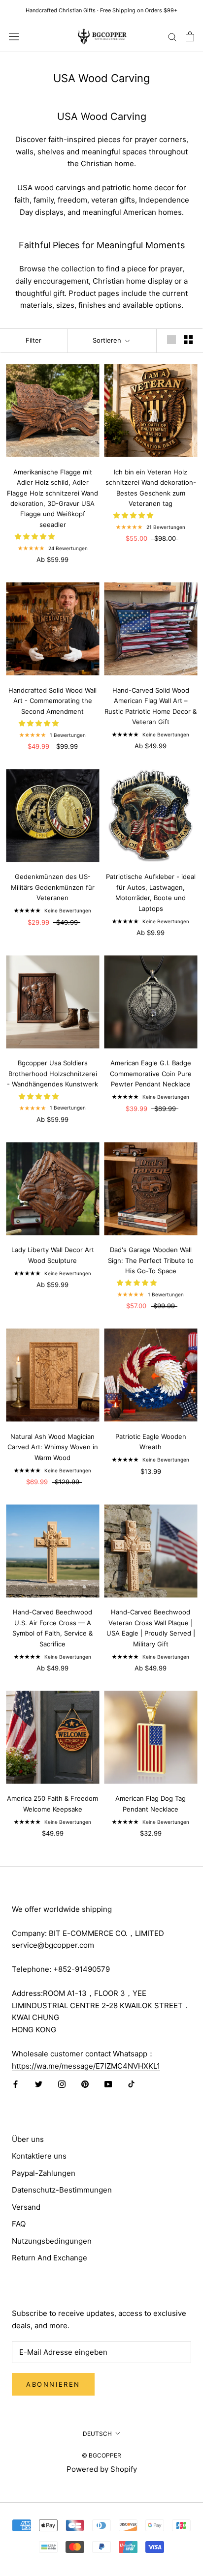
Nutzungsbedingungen (52, 2241)
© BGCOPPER (101, 2455)
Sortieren (108, 340)
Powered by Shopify (102, 2469)
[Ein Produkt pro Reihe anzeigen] (171, 340)
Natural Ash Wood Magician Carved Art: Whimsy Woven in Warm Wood (53, 1447)
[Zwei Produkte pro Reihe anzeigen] (188, 340)
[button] (36, 536)
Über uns (28, 2139)
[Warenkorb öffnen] (190, 36)
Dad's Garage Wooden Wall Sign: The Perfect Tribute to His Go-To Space (151, 1260)
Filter (34, 340)
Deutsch (97, 2434)
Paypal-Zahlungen (44, 2173)
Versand (26, 2207)
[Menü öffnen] (14, 36)
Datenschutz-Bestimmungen (62, 2190)
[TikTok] (131, 2084)
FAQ (19, 2224)
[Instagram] (62, 2084)
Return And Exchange (50, 2258)
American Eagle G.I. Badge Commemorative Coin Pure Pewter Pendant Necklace (151, 1073)
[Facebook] (16, 2084)
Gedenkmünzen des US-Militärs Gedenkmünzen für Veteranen (53, 887)
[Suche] (172, 36)
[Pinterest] (85, 2084)
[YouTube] (108, 2084)
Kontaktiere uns (39, 2156)
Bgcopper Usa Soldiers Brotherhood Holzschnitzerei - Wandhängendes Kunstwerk (52, 1073)
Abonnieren (53, 2384)
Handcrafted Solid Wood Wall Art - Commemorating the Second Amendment (52, 701)
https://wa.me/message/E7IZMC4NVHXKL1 (86, 2066)
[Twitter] (39, 2084)
